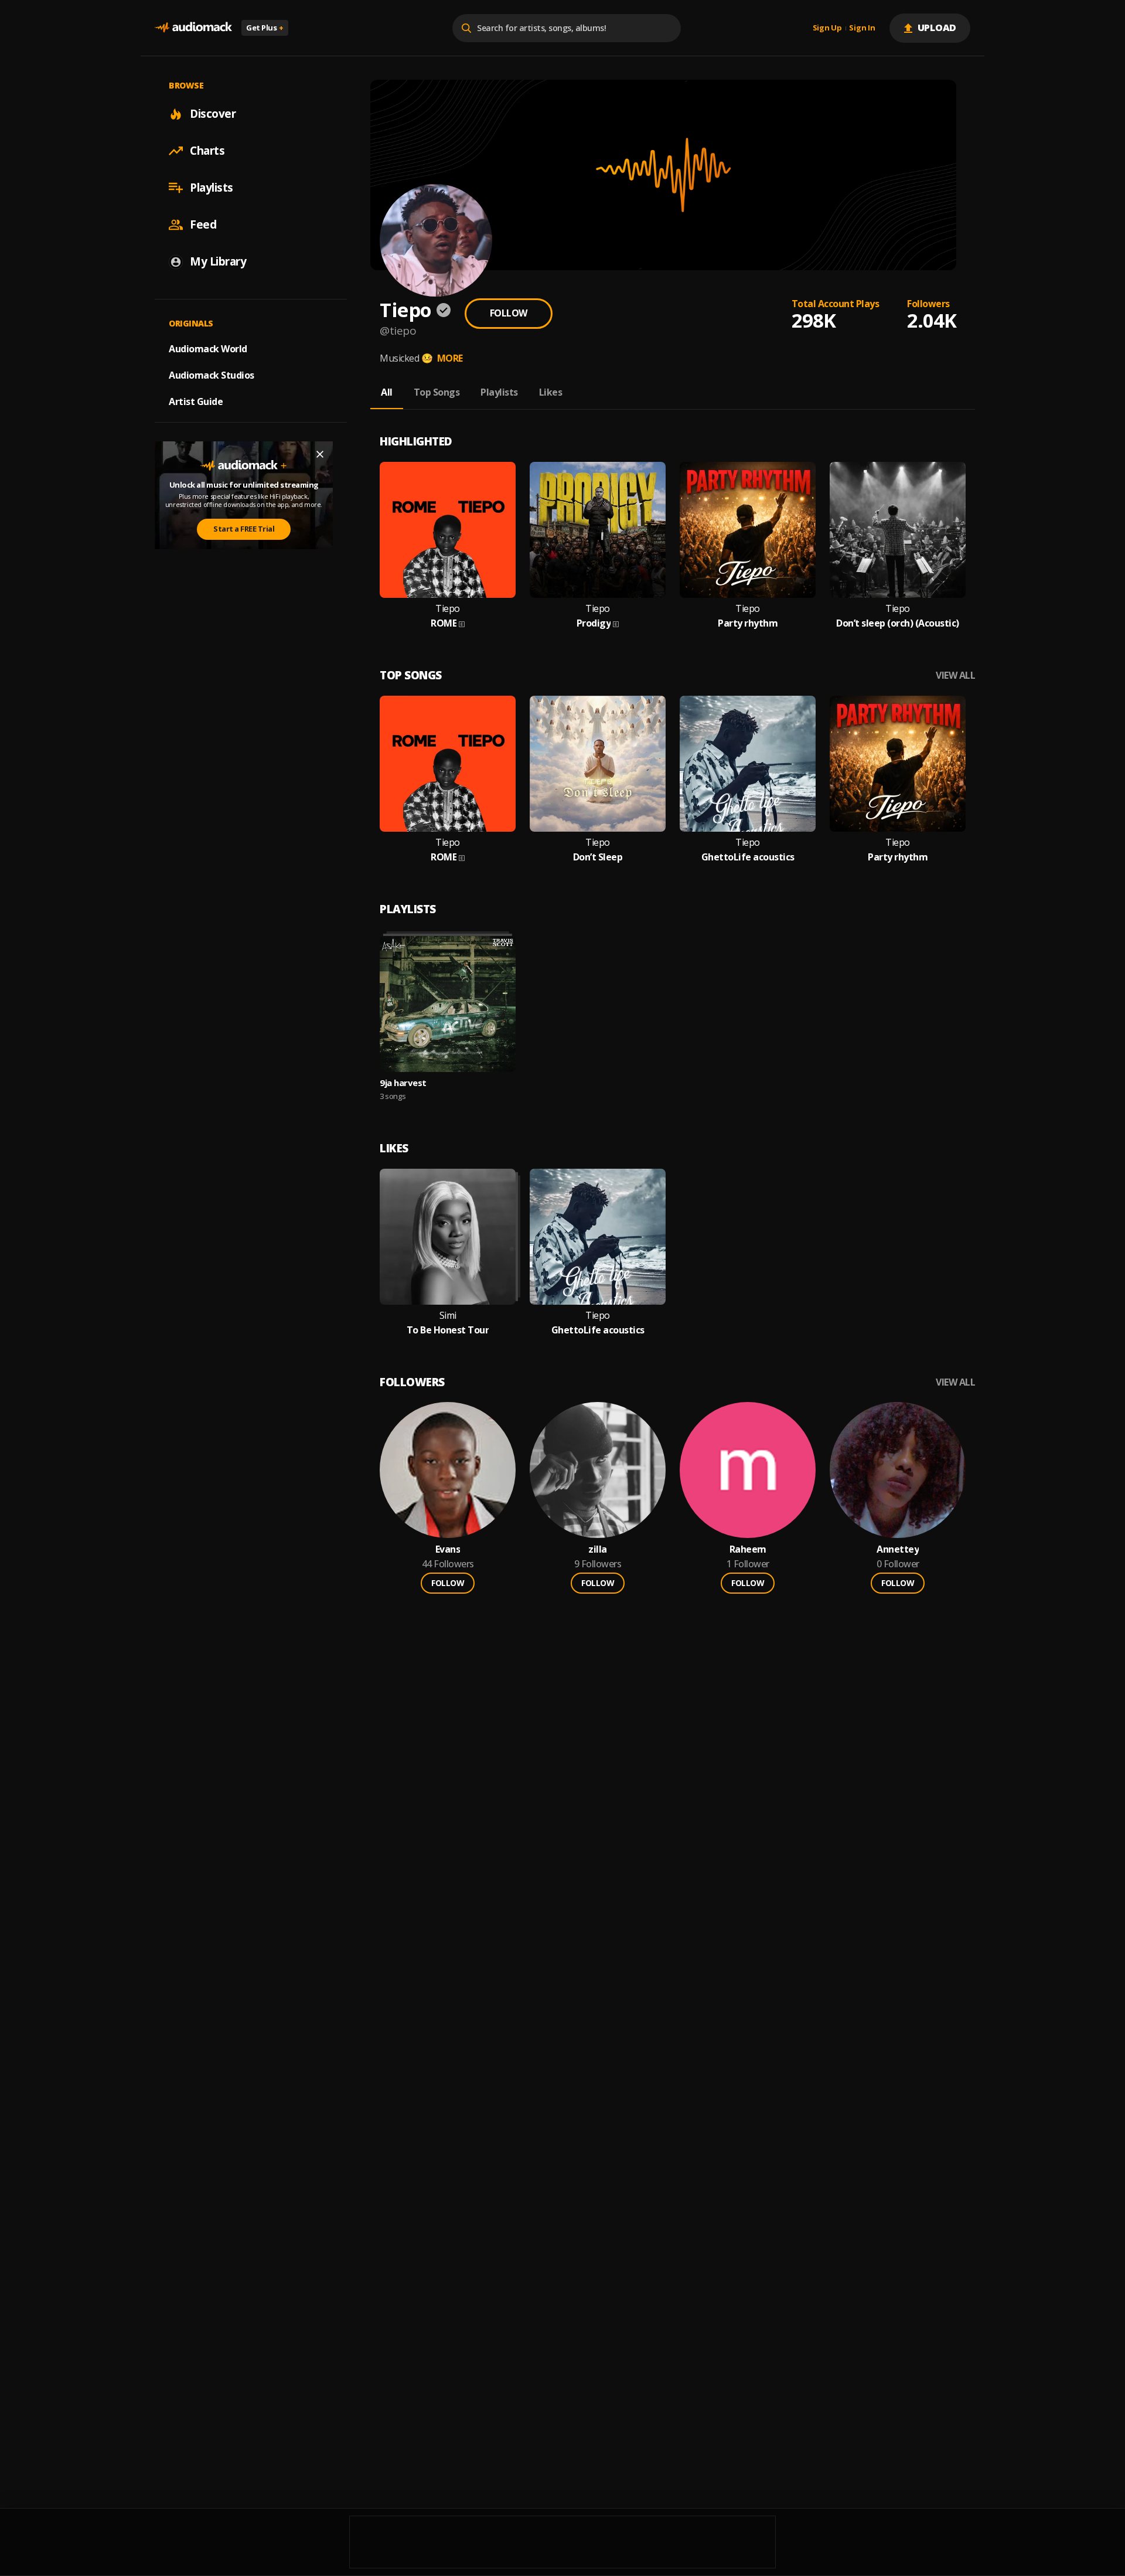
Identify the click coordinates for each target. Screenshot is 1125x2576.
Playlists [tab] (499, 392)
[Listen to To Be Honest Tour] (448, 1237)
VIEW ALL (955, 676)
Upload (937, 28)
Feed (203, 224)
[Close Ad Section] (320, 454)
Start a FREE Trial (244, 529)
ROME (444, 623)
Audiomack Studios (212, 375)
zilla (598, 1549)
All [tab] (387, 392)
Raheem (748, 1549)
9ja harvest (403, 1083)
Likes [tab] (551, 392)
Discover (213, 114)
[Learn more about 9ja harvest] (448, 1004)
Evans (448, 1549)
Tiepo (448, 609)
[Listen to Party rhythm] (748, 530)
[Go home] (193, 28)
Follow (509, 313)
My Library (218, 261)
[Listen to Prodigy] (598, 530)
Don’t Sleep (598, 857)
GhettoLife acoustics (748, 857)
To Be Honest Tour (448, 1330)
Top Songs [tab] (437, 392)
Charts (207, 151)
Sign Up (827, 28)
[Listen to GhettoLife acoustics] (748, 764)
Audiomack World (208, 349)
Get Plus (265, 28)
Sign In (862, 28)
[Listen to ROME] (448, 530)
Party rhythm (748, 623)
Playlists (212, 188)
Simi (448, 1316)
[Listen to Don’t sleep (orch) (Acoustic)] (898, 530)
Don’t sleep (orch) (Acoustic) (898, 623)
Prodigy (594, 623)
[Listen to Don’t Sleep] (598, 764)
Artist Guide (196, 401)
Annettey (898, 1549)
